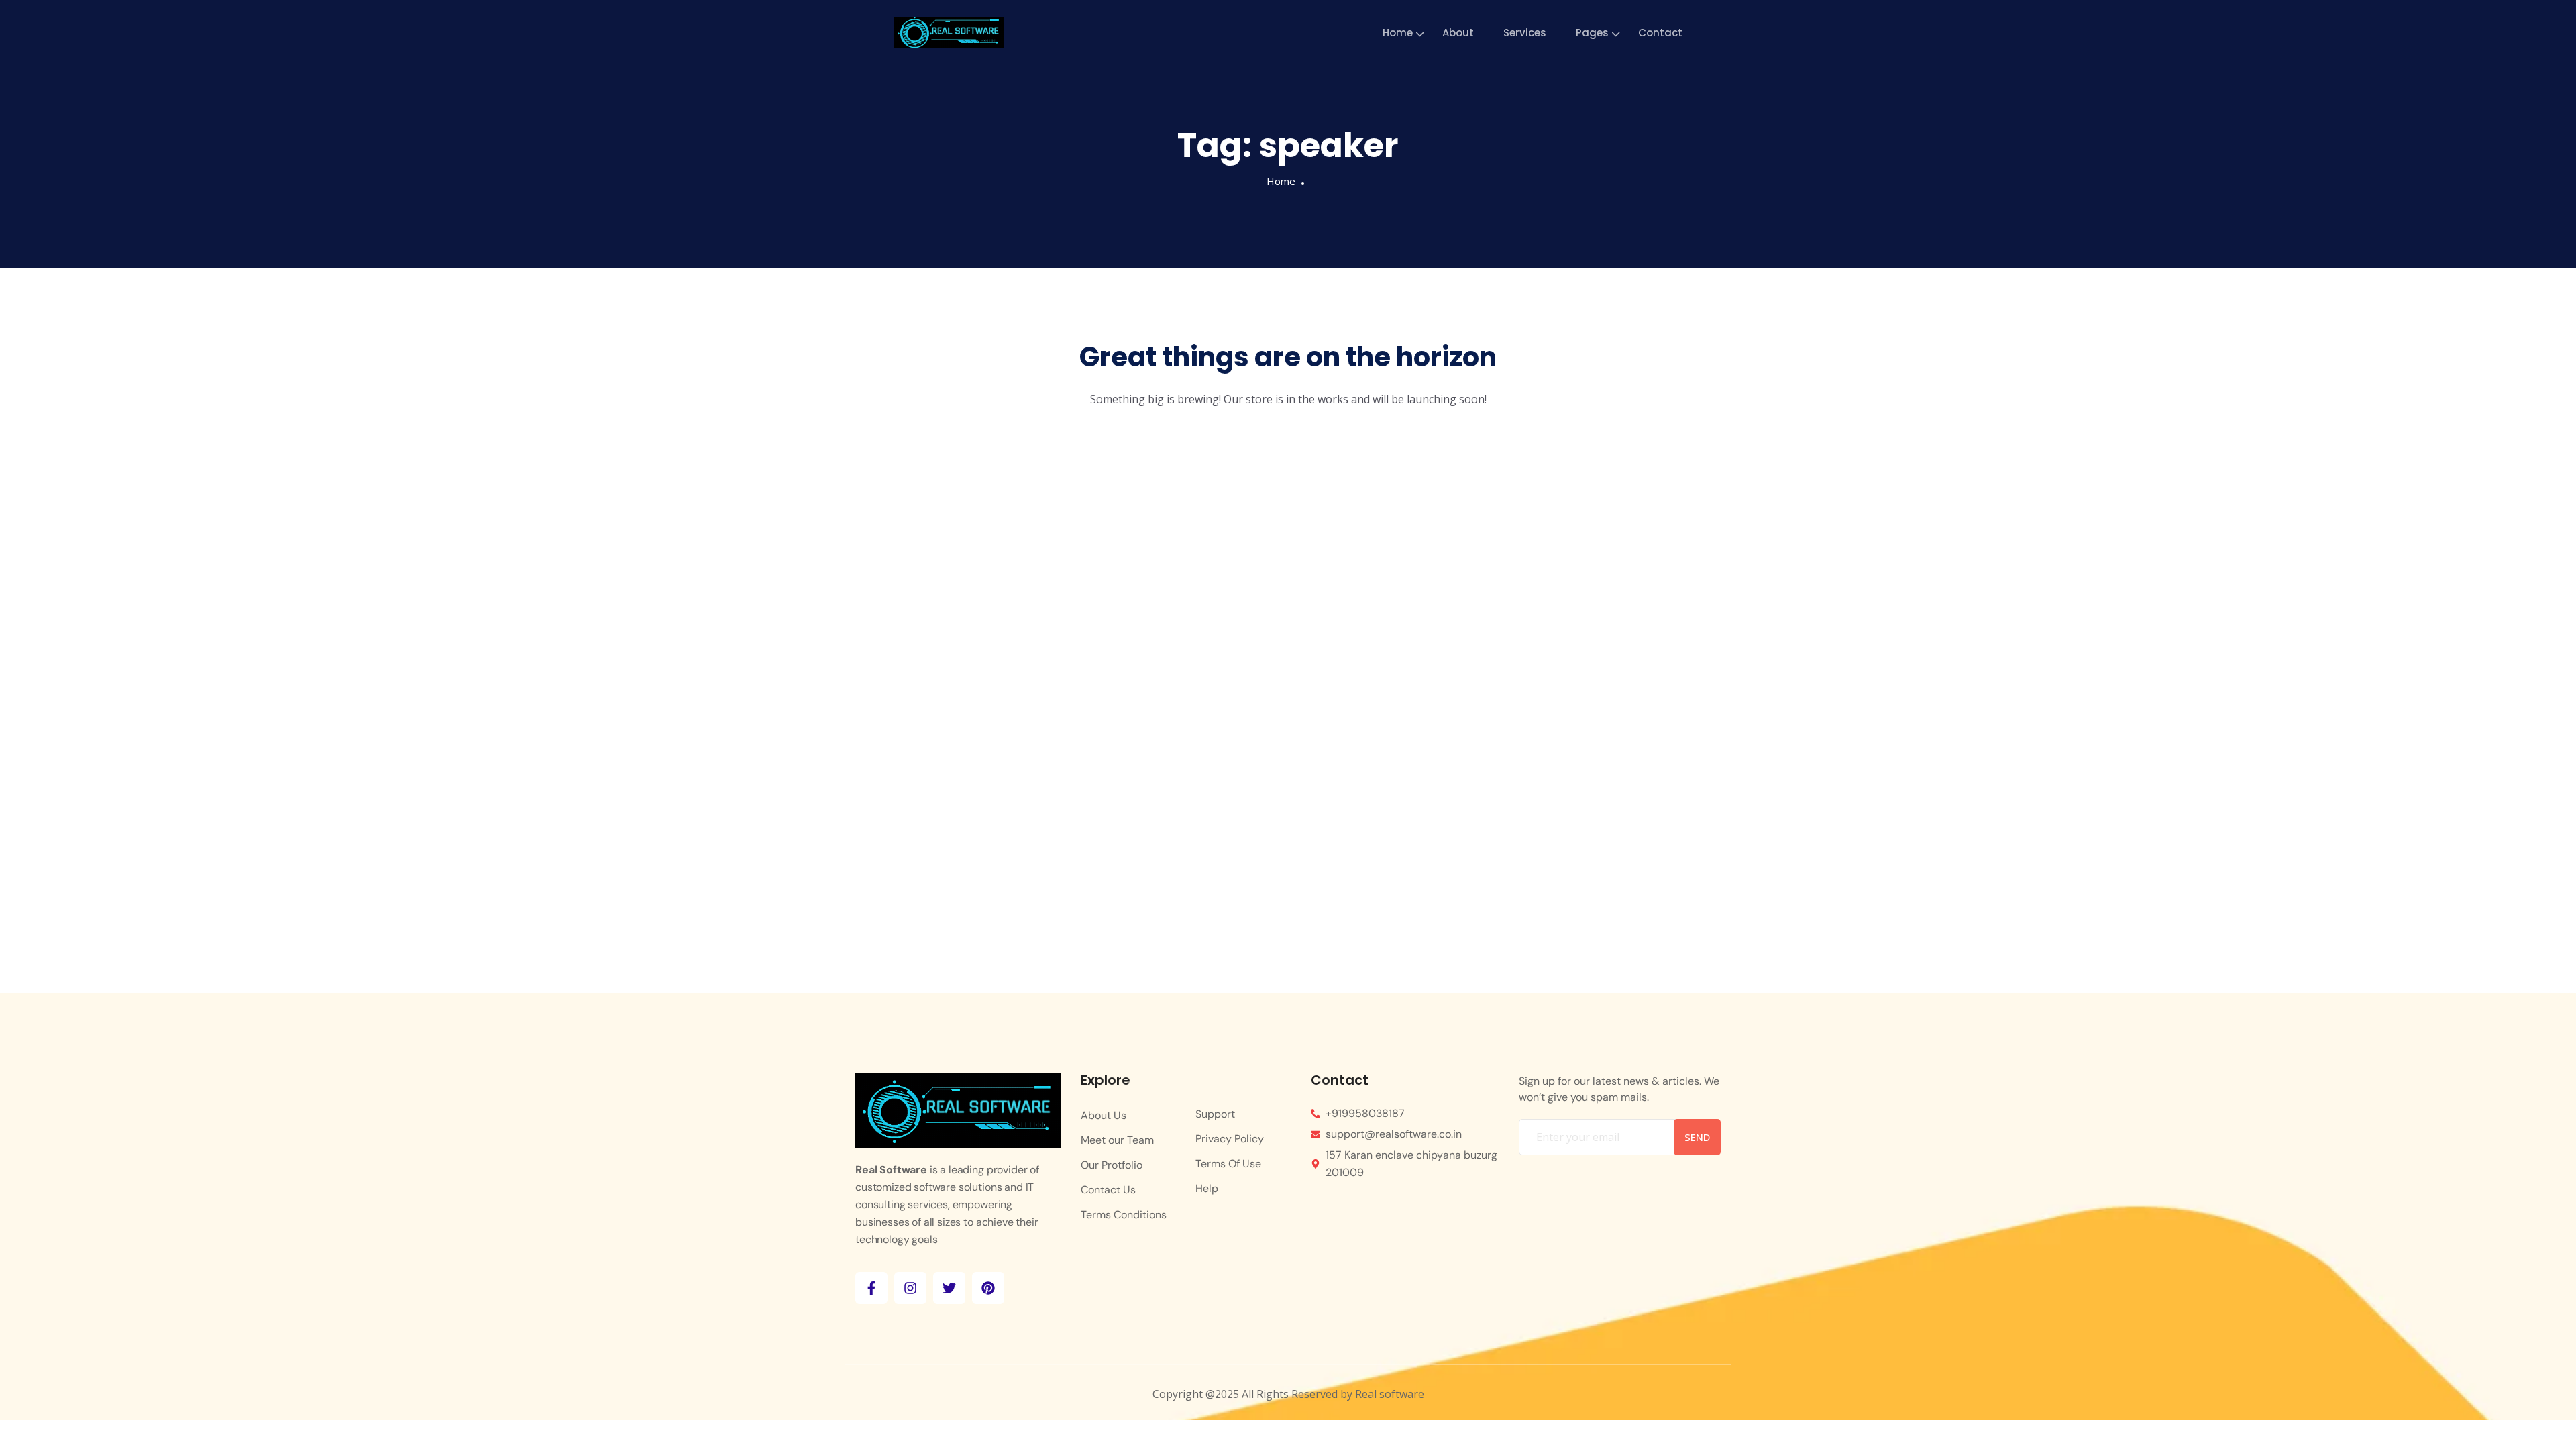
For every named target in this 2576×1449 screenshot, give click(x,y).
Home (1398, 33)
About (1458, 33)
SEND (1697, 1137)
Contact (1660, 33)
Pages (1592, 33)
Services (1525, 33)
